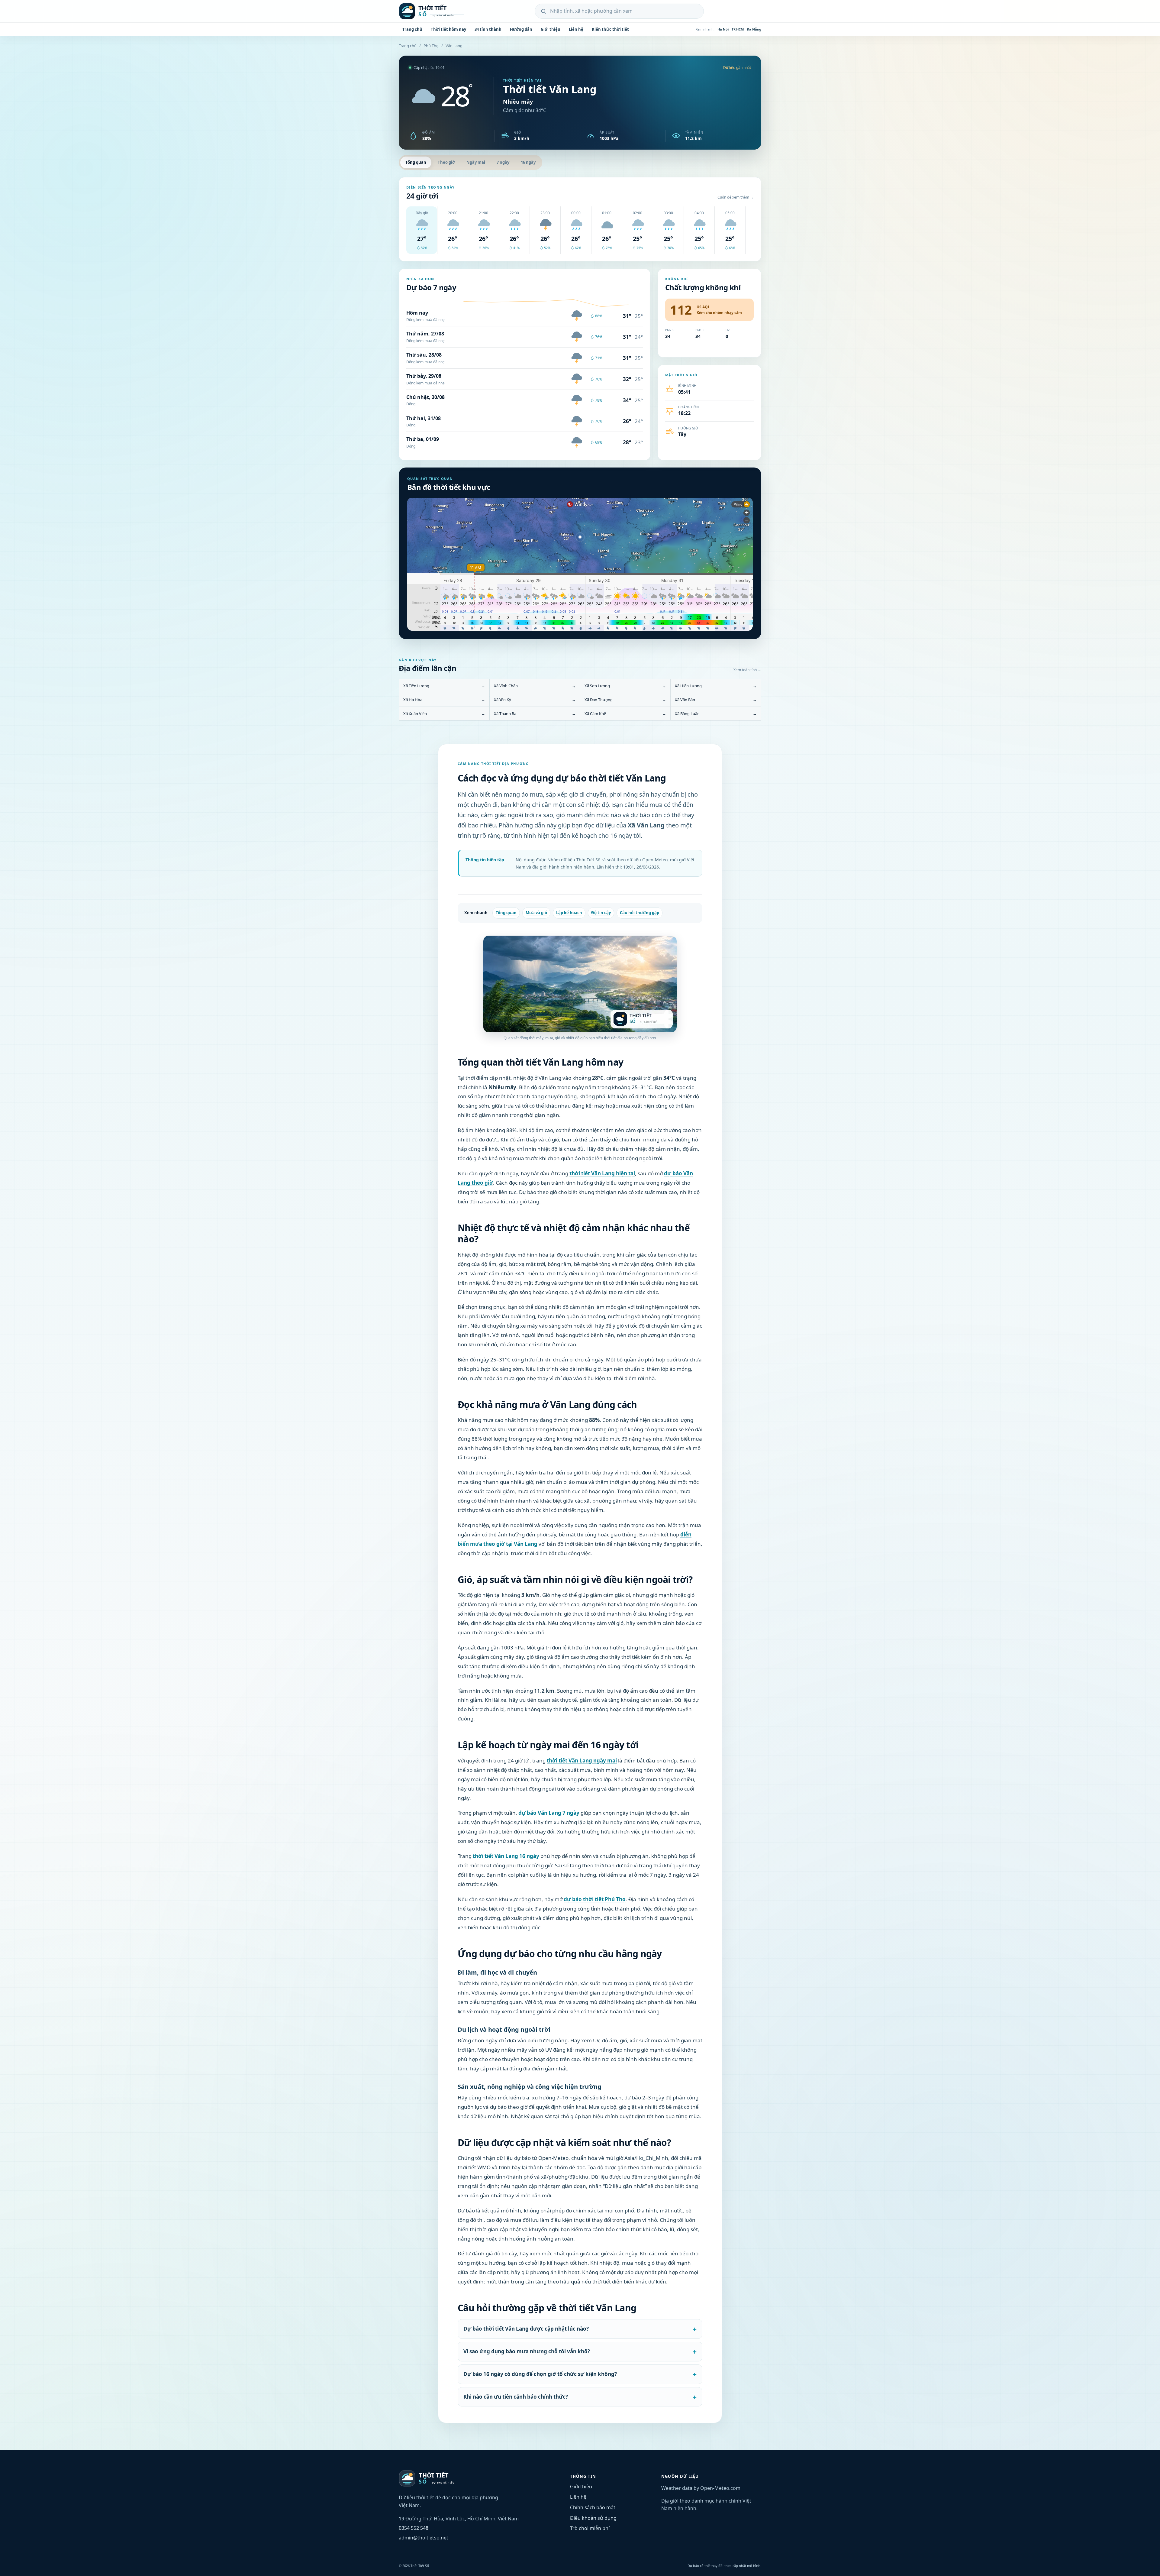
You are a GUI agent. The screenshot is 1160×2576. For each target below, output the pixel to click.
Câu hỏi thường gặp (640, 913)
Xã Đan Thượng (625, 700)
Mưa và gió (536, 913)
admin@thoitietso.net (424, 2538)
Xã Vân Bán (716, 700)
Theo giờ (446, 162)
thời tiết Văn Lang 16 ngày (506, 1856)
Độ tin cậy (601, 913)
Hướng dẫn (521, 29)
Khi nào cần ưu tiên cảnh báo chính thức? (516, 2397)
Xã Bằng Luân (716, 714)
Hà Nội (723, 29)
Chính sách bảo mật (593, 2507)
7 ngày (503, 162)
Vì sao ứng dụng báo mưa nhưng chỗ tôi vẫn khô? (527, 2351)
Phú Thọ (431, 46)
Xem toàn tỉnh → (747, 670)
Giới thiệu (551, 29)
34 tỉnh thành (488, 29)
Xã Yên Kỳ (535, 700)
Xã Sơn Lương (625, 686)
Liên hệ (576, 29)
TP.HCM (738, 29)
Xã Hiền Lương (716, 686)
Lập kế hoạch (569, 913)
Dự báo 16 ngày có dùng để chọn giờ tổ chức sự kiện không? (540, 2374)
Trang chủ (412, 29)
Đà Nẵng (754, 29)
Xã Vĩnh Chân (535, 686)
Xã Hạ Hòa (444, 700)
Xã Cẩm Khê (625, 714)
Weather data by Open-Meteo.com (701, 2488)
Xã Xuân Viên (444, 714)
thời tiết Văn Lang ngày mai (582, 1760)
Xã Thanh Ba (535, 714)
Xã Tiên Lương (444, 686)
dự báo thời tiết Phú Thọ (595, 1899)
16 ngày (528, 162)
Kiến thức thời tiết (610, 29)
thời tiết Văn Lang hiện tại (602, 1173)
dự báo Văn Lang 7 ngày (549, 1813)
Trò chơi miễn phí (590, 2528)
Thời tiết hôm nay (448, 29)
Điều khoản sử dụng (593, 2518)
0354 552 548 (414, 2528)
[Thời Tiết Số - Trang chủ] (438, 11)
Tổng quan (416, 162)
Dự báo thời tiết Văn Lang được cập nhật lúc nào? (526, 2329)
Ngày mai (476, 162)
